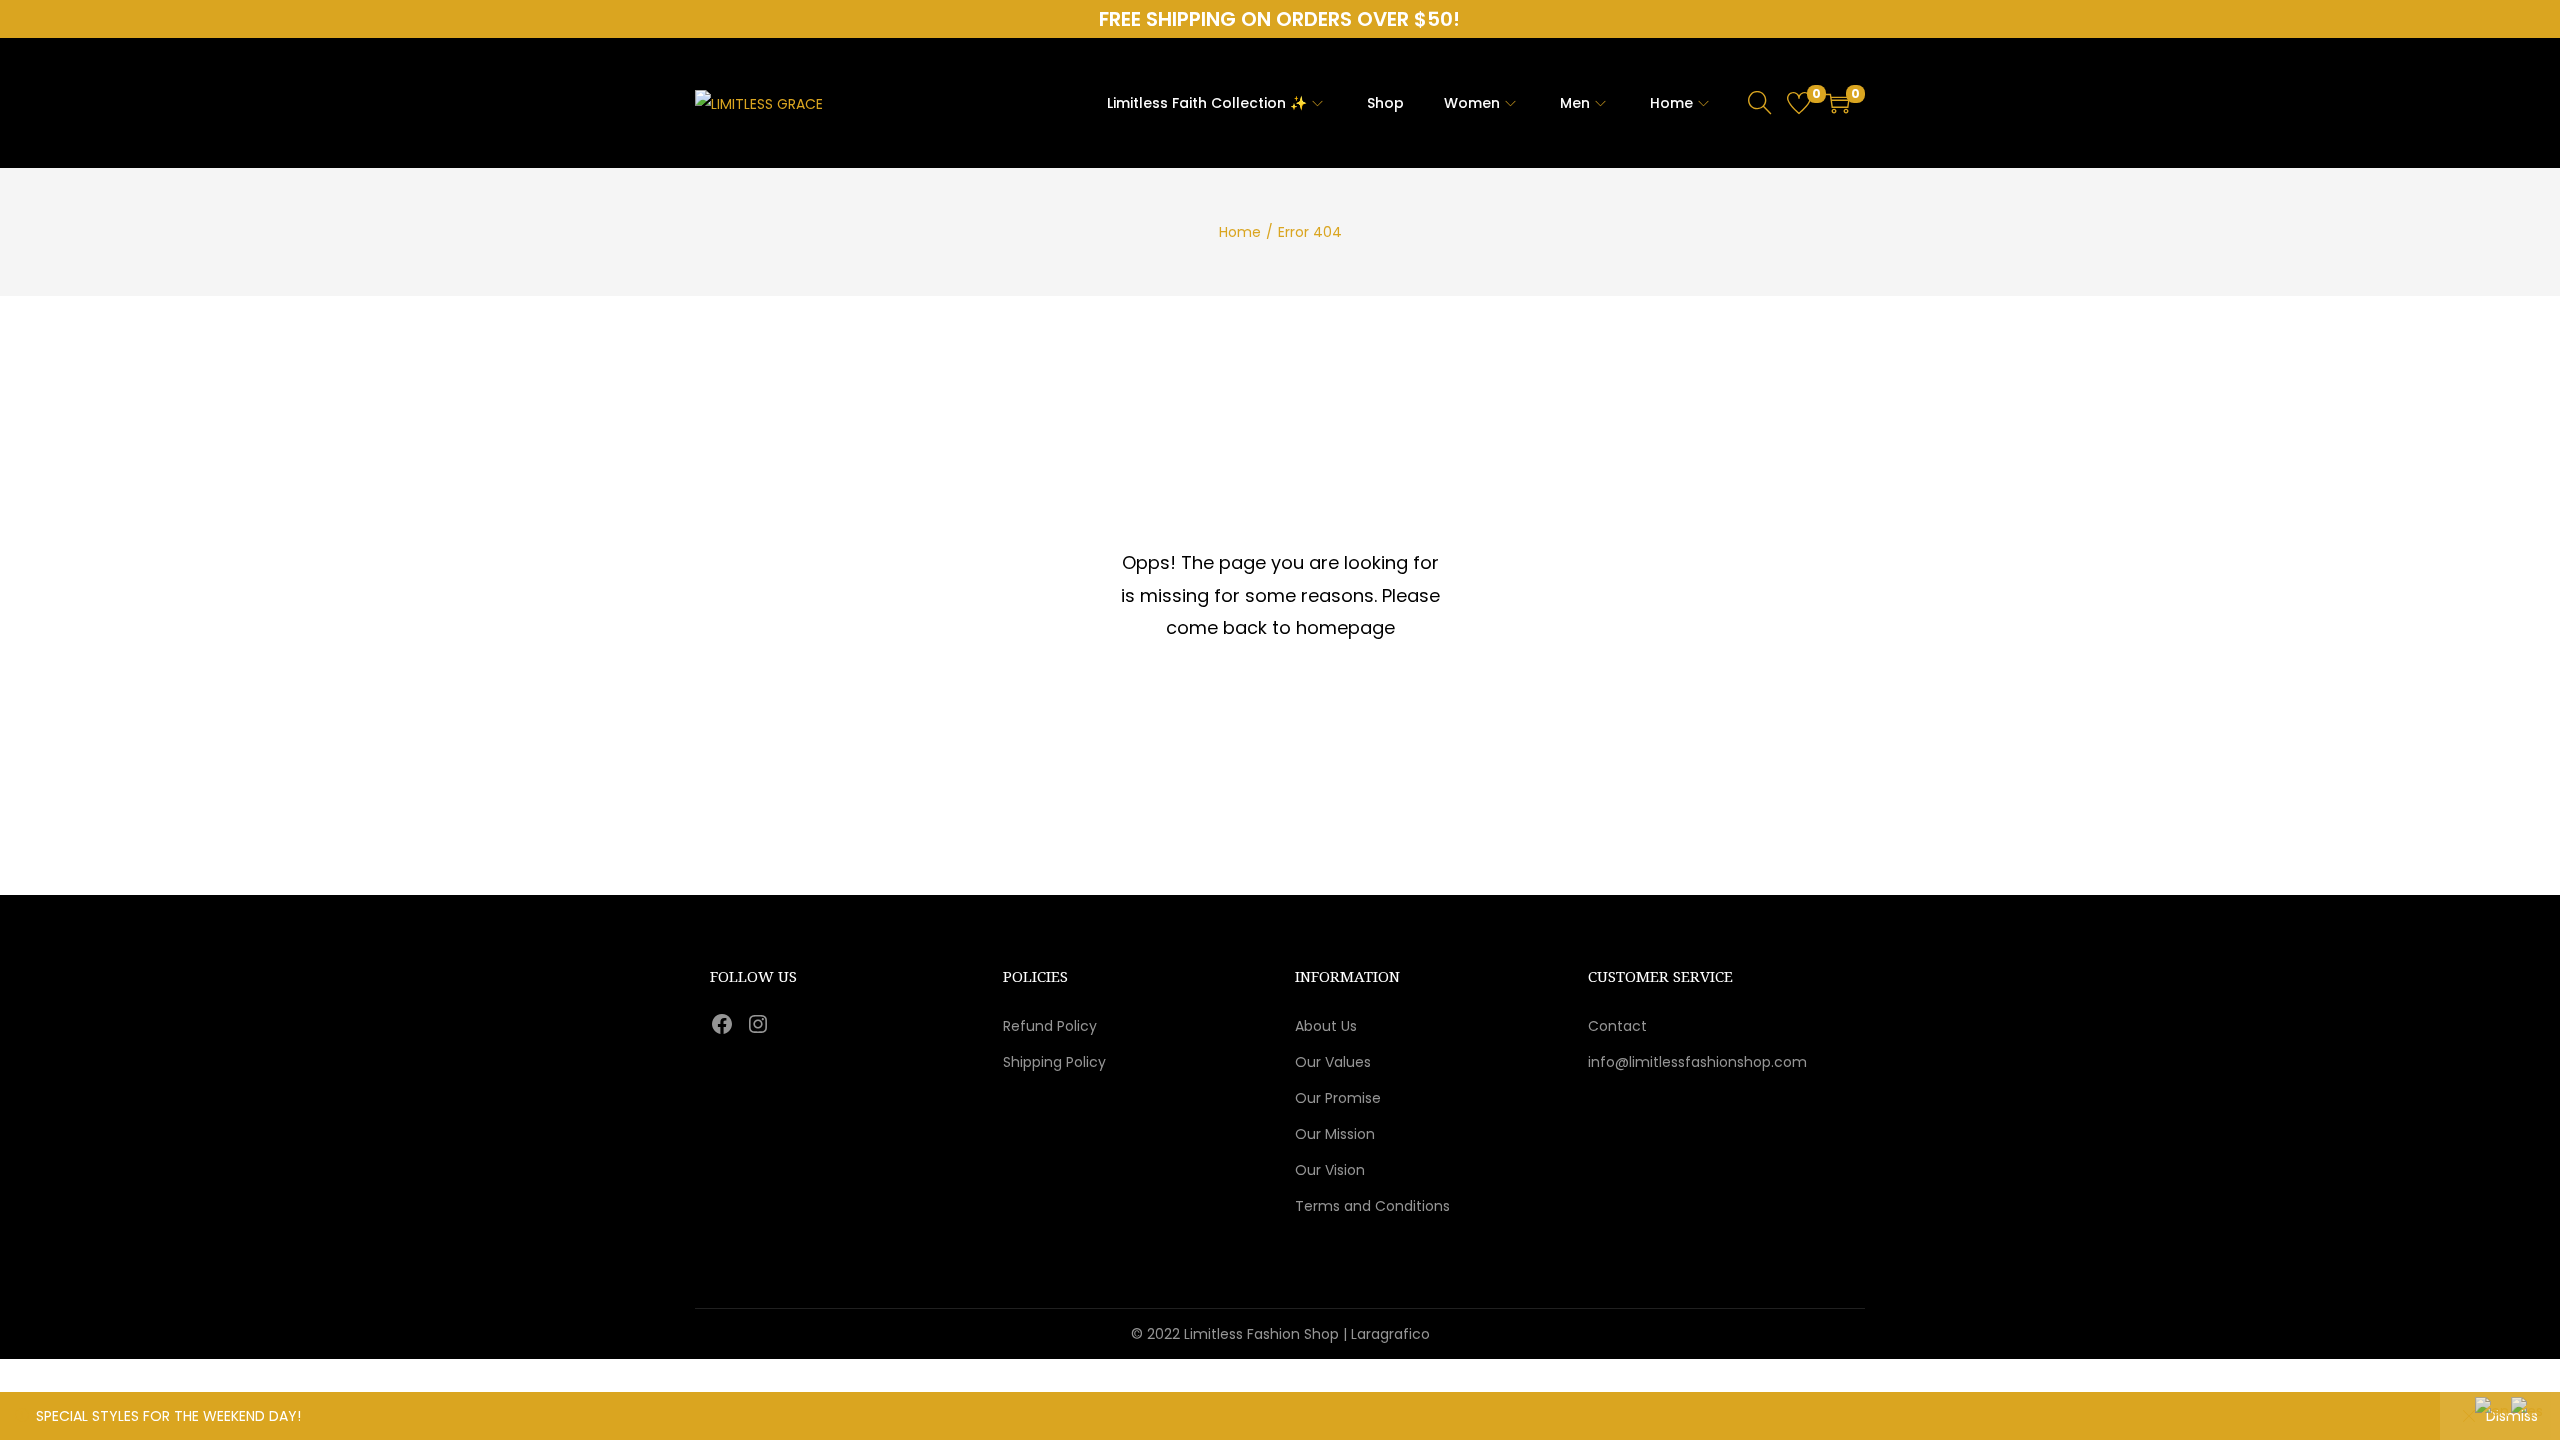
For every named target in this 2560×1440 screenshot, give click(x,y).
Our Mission (1335, 1134)
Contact (1617, 1026)
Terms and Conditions (1372, 1206)
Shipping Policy (1054, 1062)
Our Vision (1330, 1170)
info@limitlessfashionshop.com (1697, 1062)
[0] (1799, 103)
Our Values (1333, 1062)
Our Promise (1338, 1098)
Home (1240, 232)
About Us (1326, 1026)
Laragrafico (1390, 1334)
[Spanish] (2528, 1410)
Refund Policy (1050, 1026)
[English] (2493, 1410)
